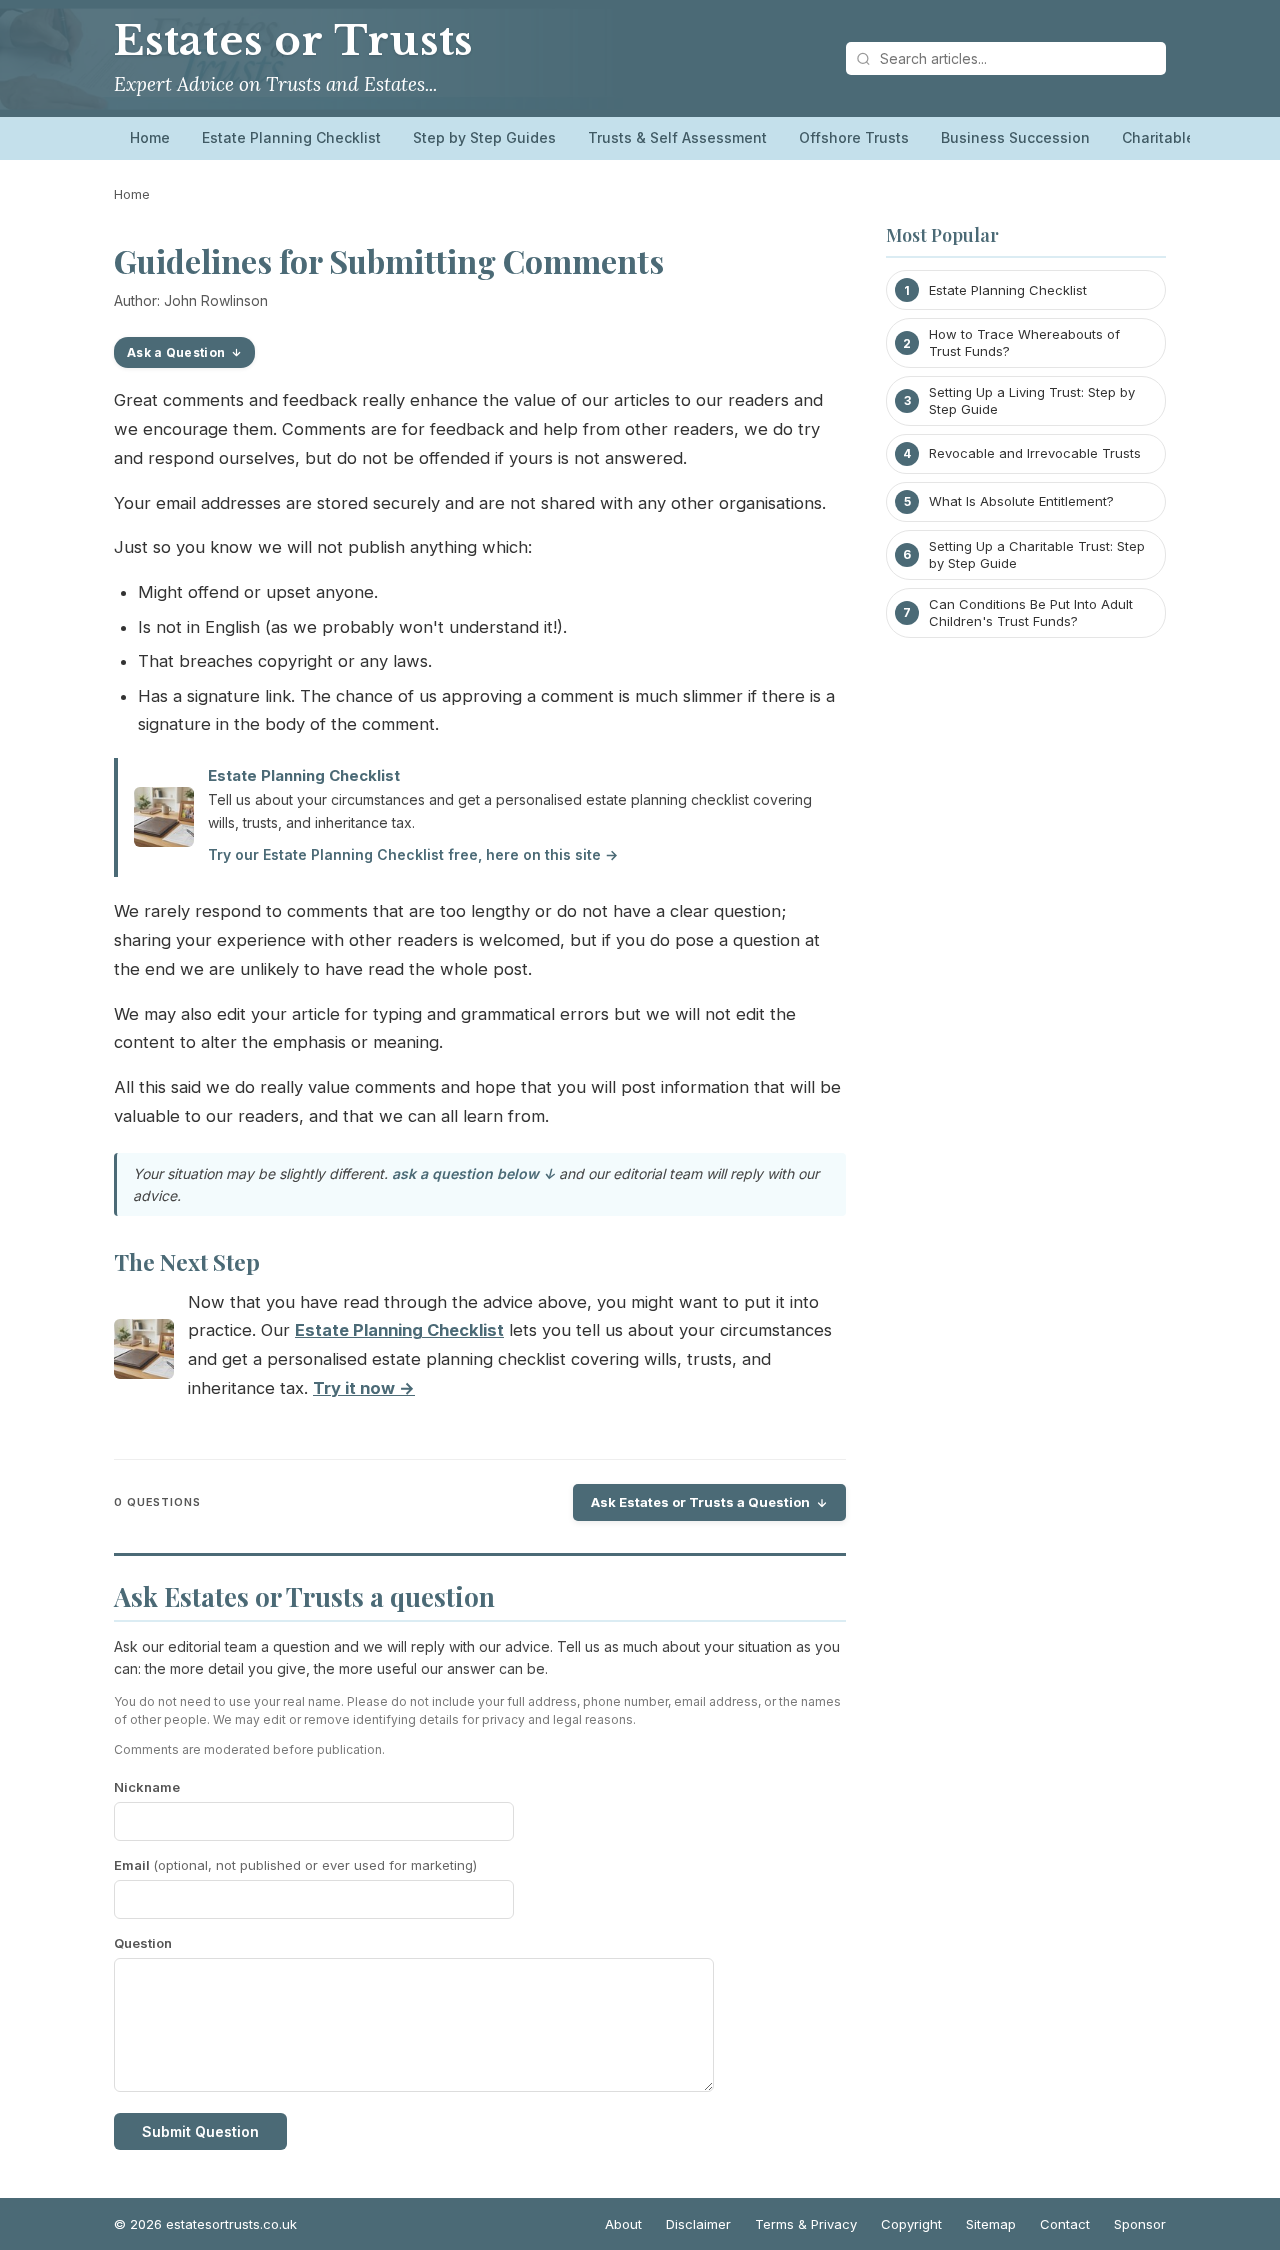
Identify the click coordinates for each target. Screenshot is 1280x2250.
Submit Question (200, 2131)
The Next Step (187, 1262)
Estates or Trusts (293, 41)
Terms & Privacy (806, 2224)
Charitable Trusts (1182, 137)
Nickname (147, 1787)
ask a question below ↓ (473, 1173)
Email (295, 1865)
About (623, 2224)
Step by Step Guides (484, 137)
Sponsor (1140, 2224)
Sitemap (991, 2224)
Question (143, 1943)
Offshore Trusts (854, 137)
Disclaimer (698, 2224)
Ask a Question (176, 352)
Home (150, 137)
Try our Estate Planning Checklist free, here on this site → (413, 854)
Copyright (911, 2224)
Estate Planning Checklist (291, 137)
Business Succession (1015, 137)
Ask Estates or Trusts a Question (700, 1502)
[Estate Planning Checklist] (144, 1353)
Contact (1065, 2224)
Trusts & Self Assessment (677, 137)
